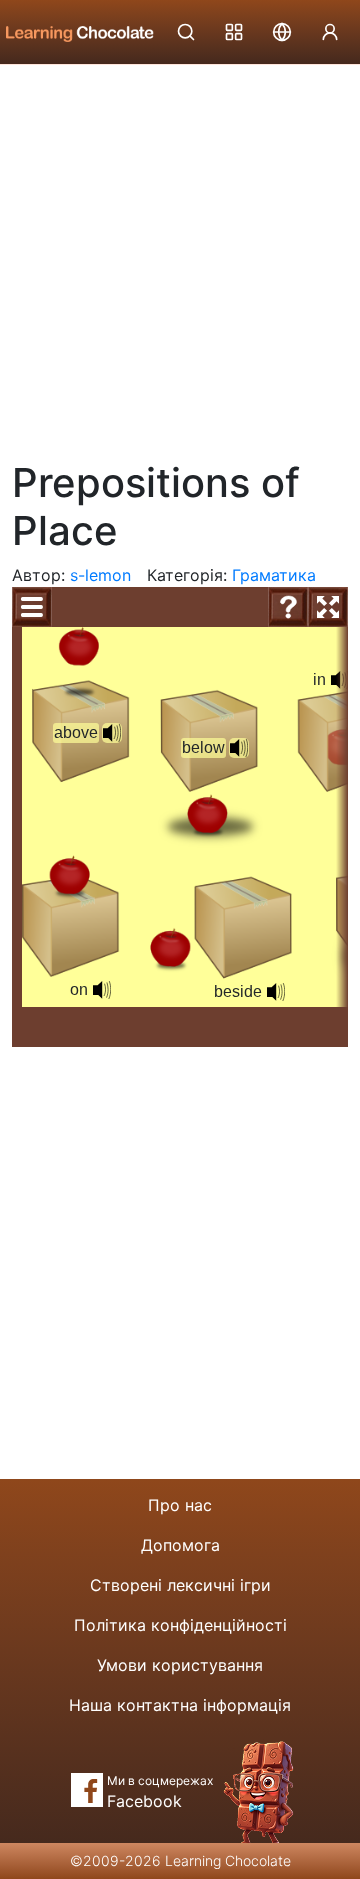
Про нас (180, 1505)
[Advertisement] (180, 255)
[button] (112, 733)
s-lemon (100, 575)
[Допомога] (288, 607)
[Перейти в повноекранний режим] (328, 607)
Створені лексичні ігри (180, 1585)
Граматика (274, 575)
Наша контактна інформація (180, 1705)
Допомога (180, 1545)
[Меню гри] (32, 607)
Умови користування (180, 1665)
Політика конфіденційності (180, 1625)
